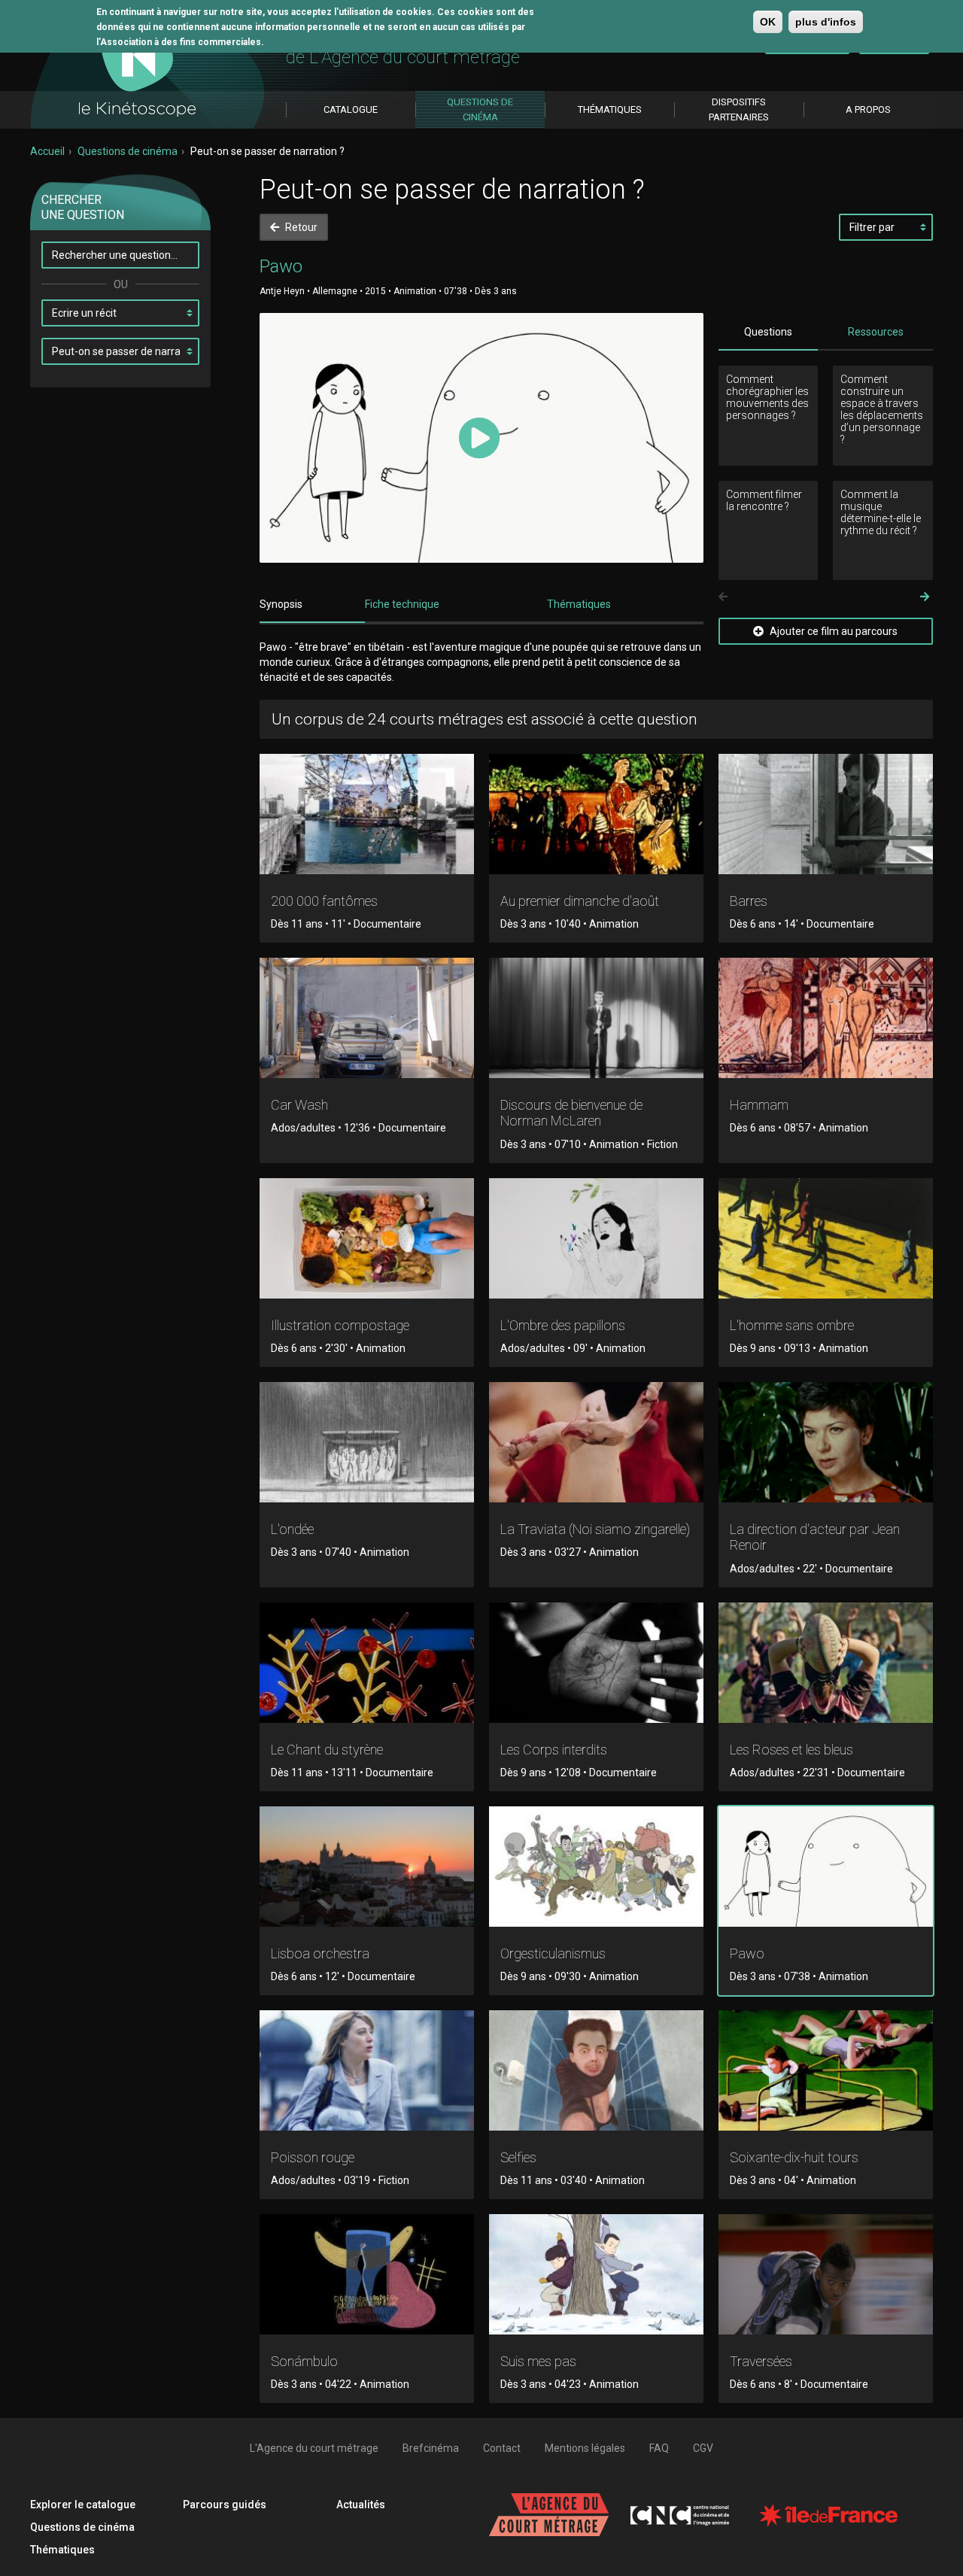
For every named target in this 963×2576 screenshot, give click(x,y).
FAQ (659, 2448)
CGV (703, 2448)
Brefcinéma (431, 2448)
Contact (502, 2448)
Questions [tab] (768, 332)
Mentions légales (585, 2448)
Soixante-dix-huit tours (794, 2157)
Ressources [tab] (876, 332)
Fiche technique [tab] (402, 604)
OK (768, 22)
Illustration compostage (340, 1325)
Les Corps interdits (554, 1750)
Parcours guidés (225, 2505)
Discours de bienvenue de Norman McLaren (571, 1113)
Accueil (47, 151)
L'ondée (292, 1529)
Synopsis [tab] (281, 604)
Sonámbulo (304, 2361)
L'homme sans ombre (792, 1325)
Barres (749, 901)
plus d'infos (826, 22)
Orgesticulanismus (553, 1953)
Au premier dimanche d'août (580, 901)
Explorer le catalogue (83, 2505)
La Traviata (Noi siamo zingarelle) (595, 1529)
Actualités (361, 2505)
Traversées (761, 2361)
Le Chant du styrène (327, 1750)
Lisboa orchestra (320, 1953)
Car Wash (299, 1105)
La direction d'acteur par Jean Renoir (815, 1537)
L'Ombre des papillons (563, 1325)
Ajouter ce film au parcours (832, 631)
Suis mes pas (538, 2361)
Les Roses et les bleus (791, 1750)
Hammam (759, 1105)
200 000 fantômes (324, 901)
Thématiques (62, 2550)
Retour (300, 227)
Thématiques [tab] (579, 604)
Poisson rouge (313, 2157)
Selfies (518, 2157)
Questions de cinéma (128, 151)
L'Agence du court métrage (314, 2448)
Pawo (747, 1953)
